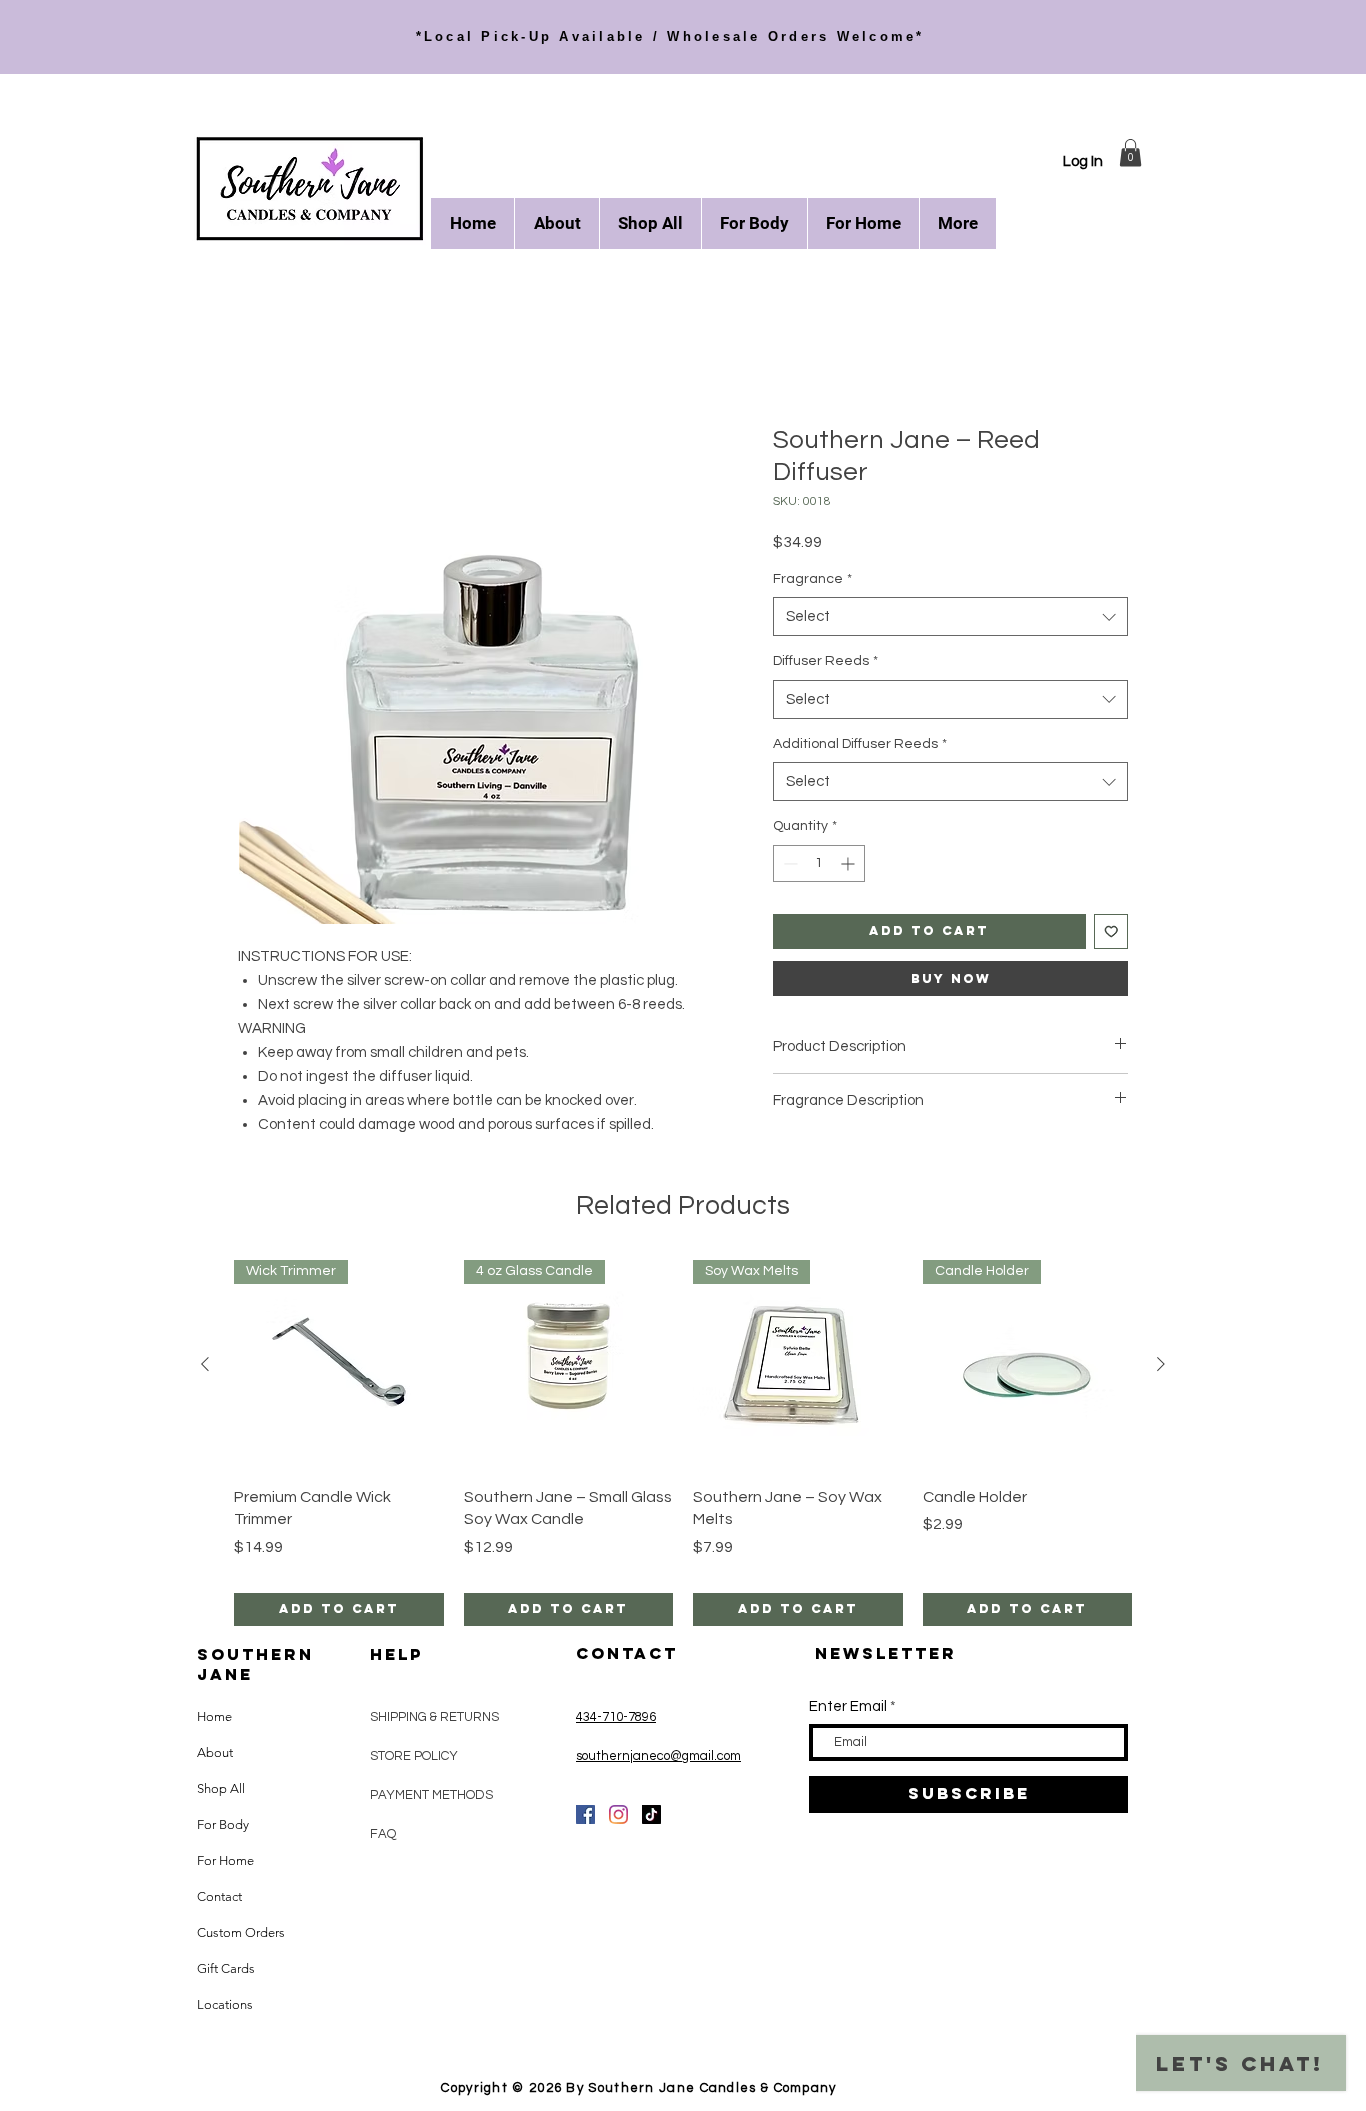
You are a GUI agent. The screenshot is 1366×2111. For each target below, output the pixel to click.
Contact (219, 1898)
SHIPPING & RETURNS (434, 1719)
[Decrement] (788, 865)
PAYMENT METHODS (431, 1797)
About (215, 1754)
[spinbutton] (819, 865)
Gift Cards (226, 1970)
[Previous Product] (205, 1366)
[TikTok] (651, 1816)
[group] (683, 1444)
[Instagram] (618, 1816)
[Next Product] (1161, 1366)
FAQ (383, 1836)
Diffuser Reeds (825, 663)
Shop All (221, 1790)
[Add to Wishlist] (1111, 933)
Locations (225, 2006)
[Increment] (849, 865)
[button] (1130, 152)
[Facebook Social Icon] (585, 1816)
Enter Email (848, 1708)
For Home (225, 1862)
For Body (223, 1826)
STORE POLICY (415, 1758)
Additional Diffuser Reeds (860, 746)
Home (259, 355)
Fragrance (812, 581)
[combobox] (950, 618)
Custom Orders (241, 1934)
